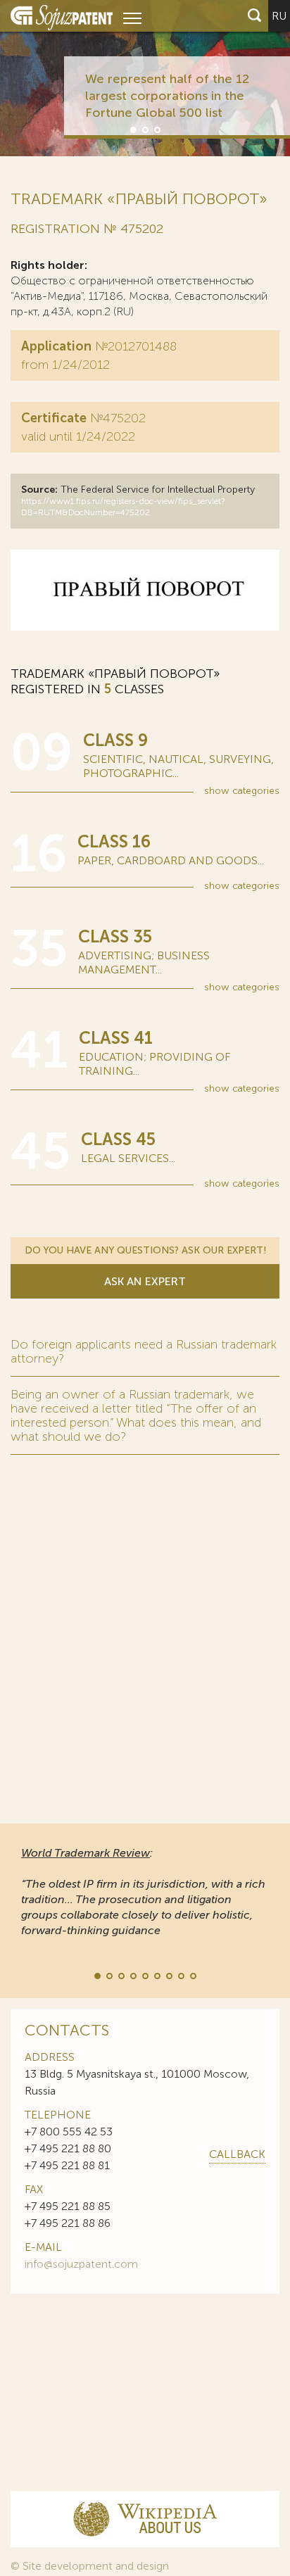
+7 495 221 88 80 (68, 2148)
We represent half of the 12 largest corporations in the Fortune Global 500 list (167, 96)
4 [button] (132, 1975)
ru (279, 16)
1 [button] (132, 129)
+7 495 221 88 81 (67, 2165)
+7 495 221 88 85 (68, 2206)
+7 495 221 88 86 (68, 2223)
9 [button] (192, 1975)
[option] (145, 78)
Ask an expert (145, 1281)
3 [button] (156, 129)
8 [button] (180, 1975)
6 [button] (156, 1975)
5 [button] (144, 1975)
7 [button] (168, 1975)
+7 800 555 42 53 (69, 2132)
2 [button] (144, 129)
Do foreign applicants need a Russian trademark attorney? (144, 1351)
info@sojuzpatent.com (81, 2264)
